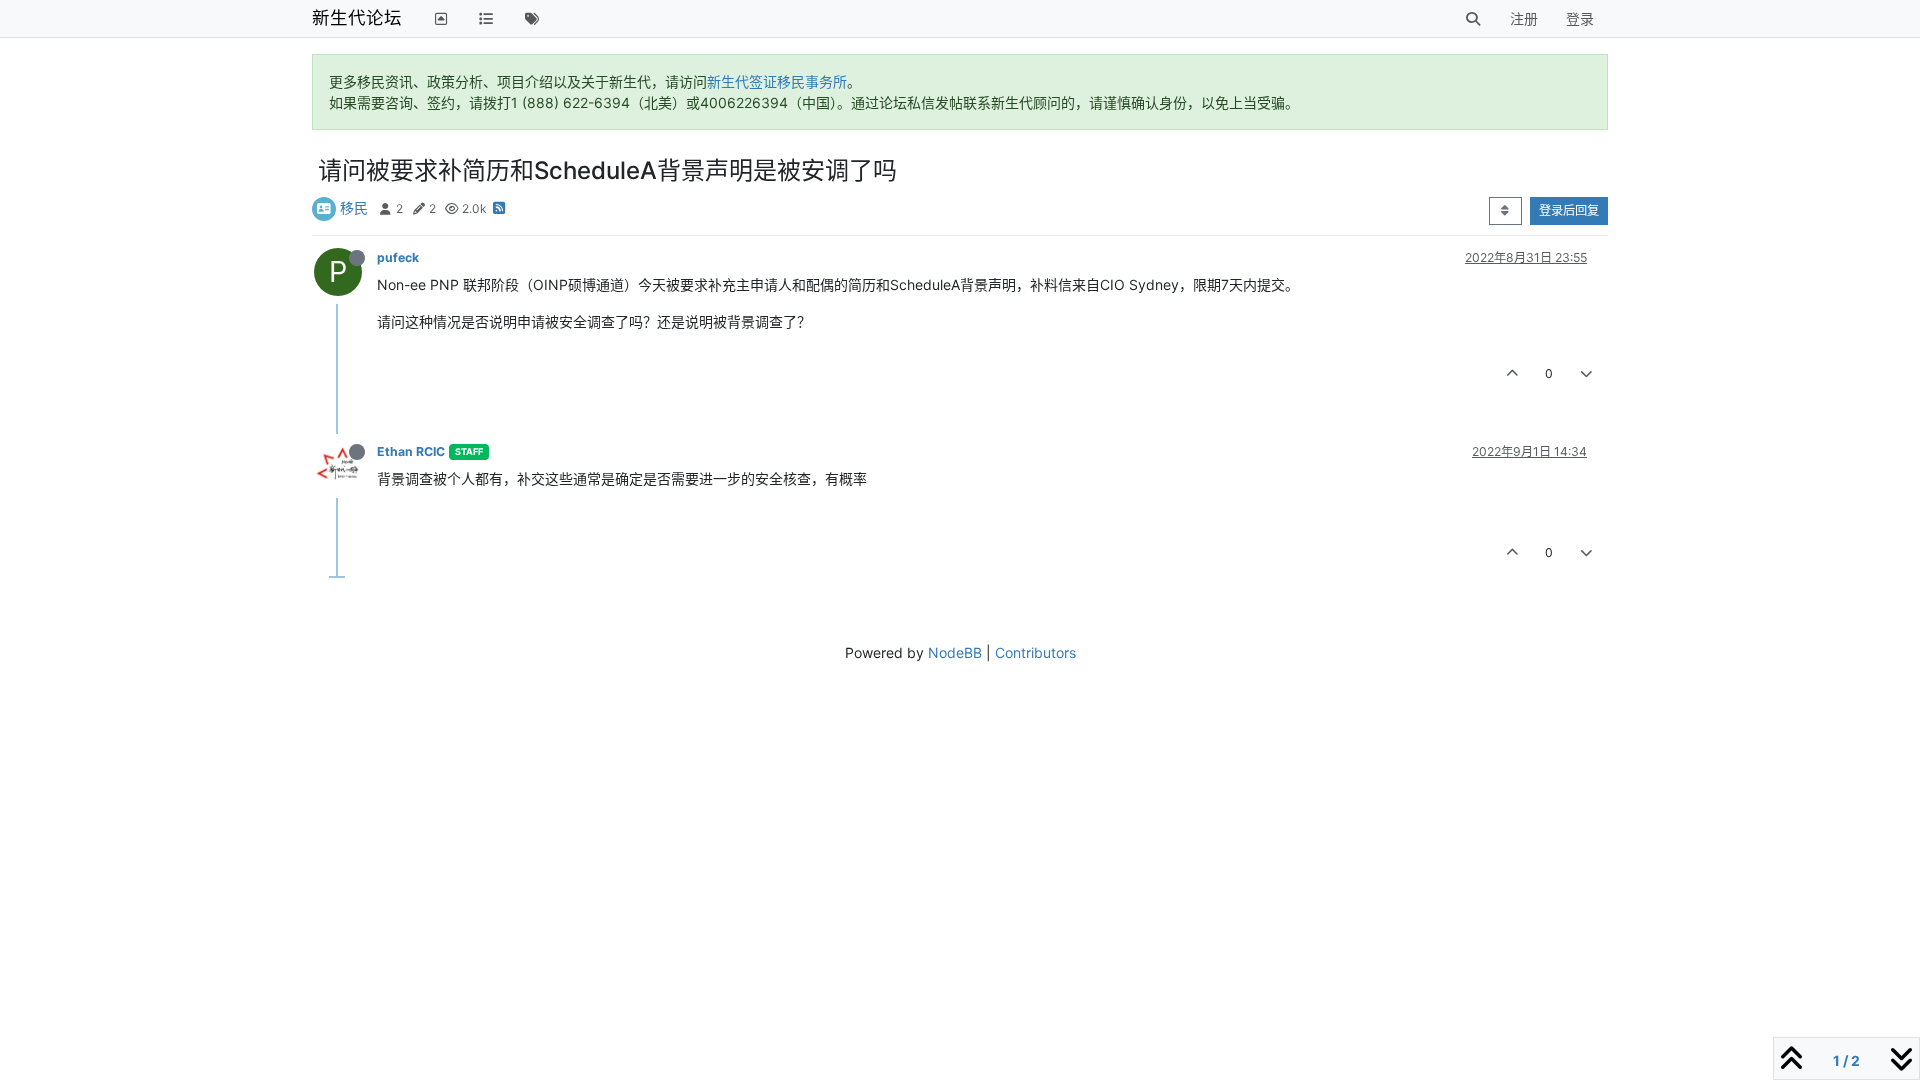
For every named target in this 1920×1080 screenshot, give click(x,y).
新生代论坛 (357, 17)
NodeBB (955, 652)
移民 (354, 207)
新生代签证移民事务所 (777, 81)
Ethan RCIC (411, 451)
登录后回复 (1569, 210)
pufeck (398, 257)
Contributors (1035, 652)
